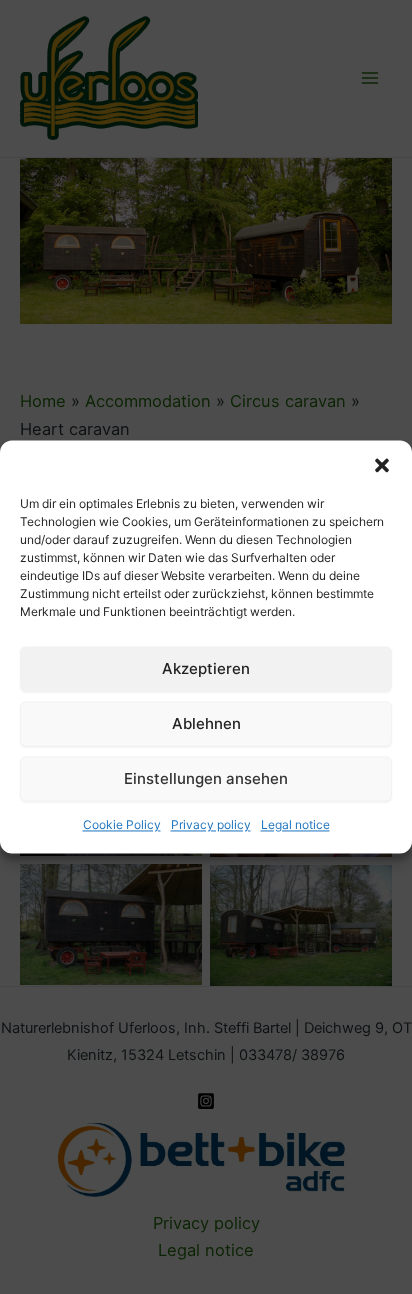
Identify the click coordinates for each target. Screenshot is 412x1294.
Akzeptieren (206, 668)
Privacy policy (211, 824)
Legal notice (295, 824)
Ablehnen (206, 723)
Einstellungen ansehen (206, 778)
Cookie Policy (122, 824)
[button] (382, 465)
